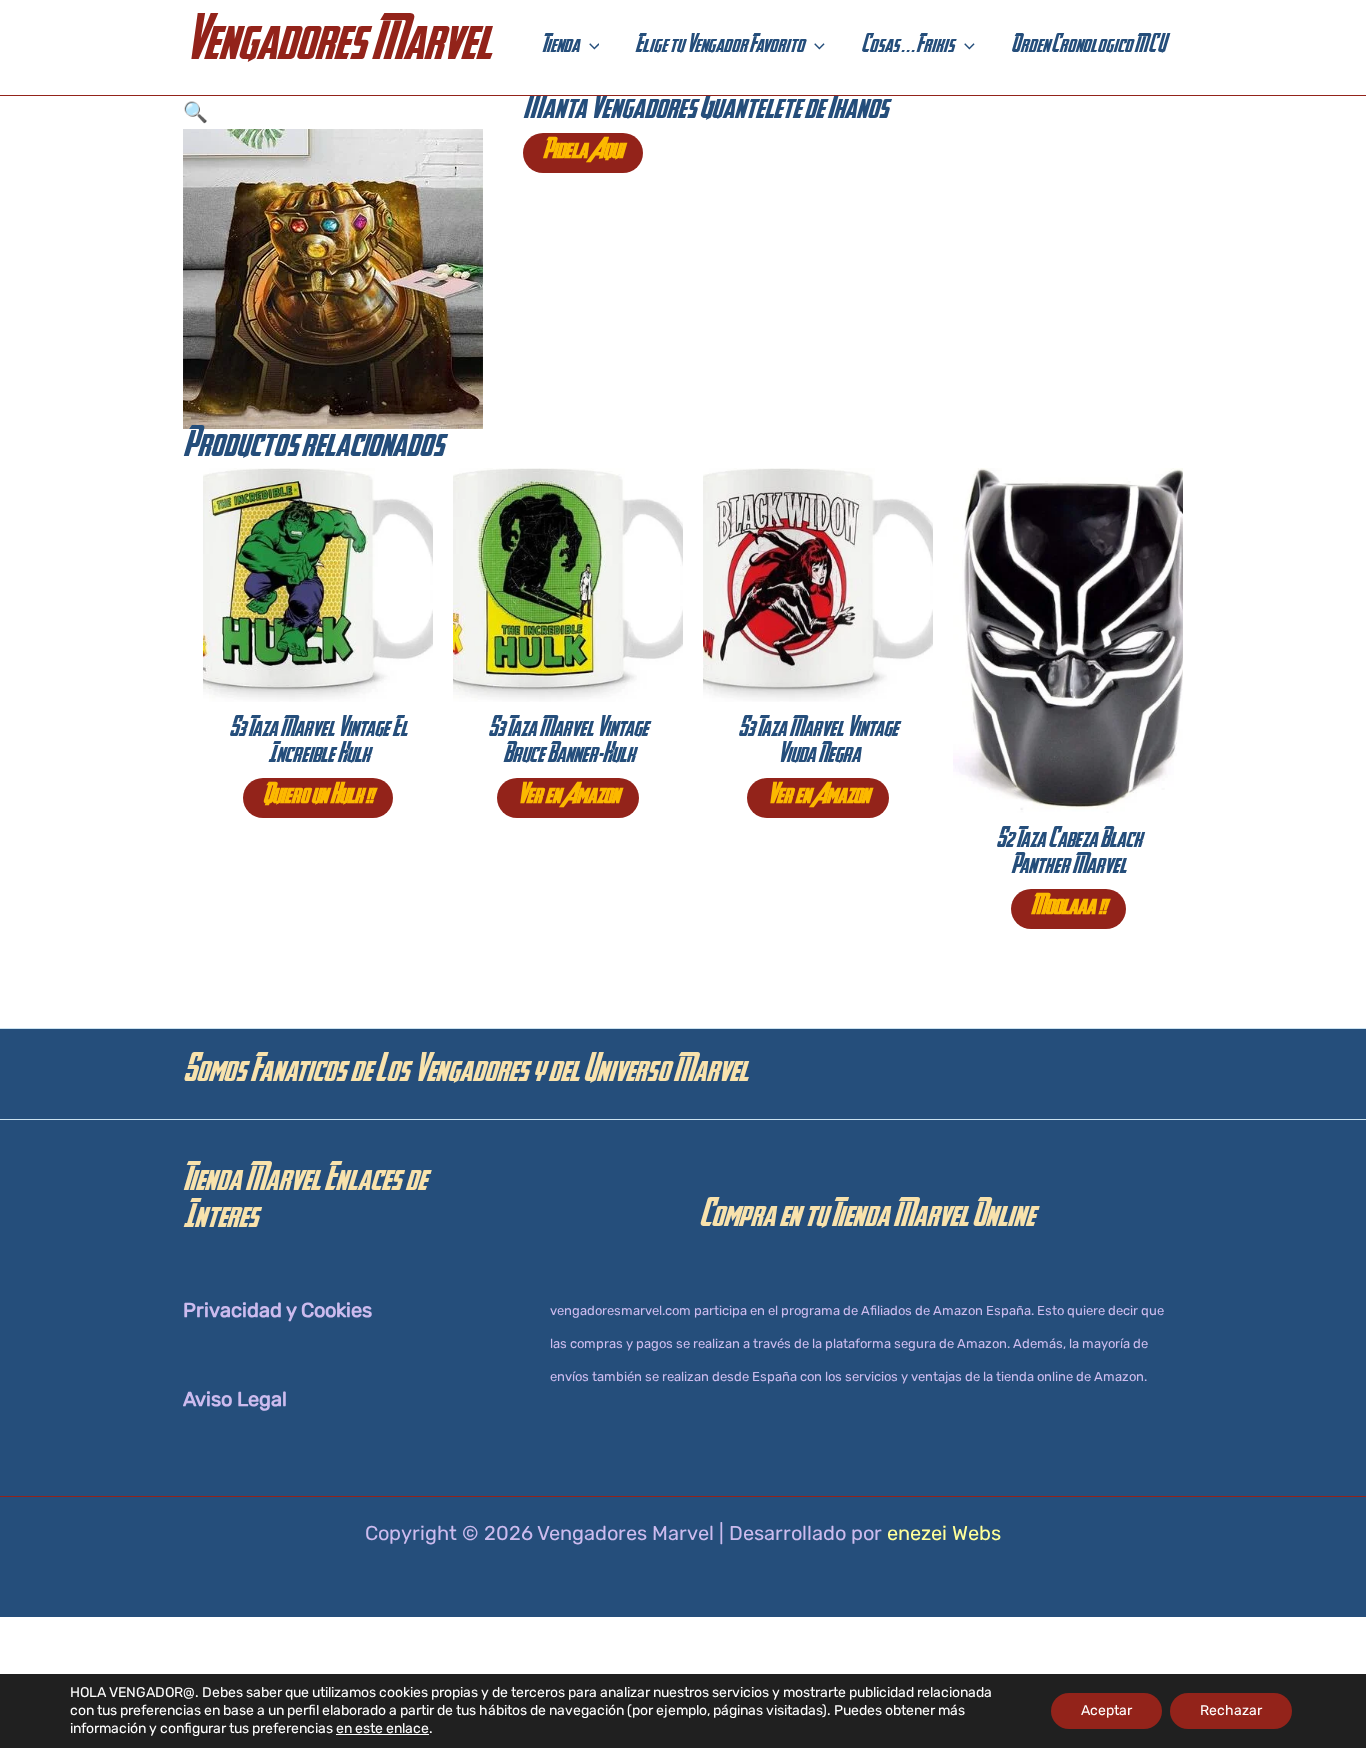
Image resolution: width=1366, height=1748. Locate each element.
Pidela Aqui (583, 153)
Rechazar (1231, 1710)
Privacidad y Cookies (277, 1310)
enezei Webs (944, 1533)
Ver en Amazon (568, 798)
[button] (589, 48)
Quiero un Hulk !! (318, 798)
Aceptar (1106, 1710)
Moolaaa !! (1068, 909)
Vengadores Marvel (337, 47)
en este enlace (382, 1728)
